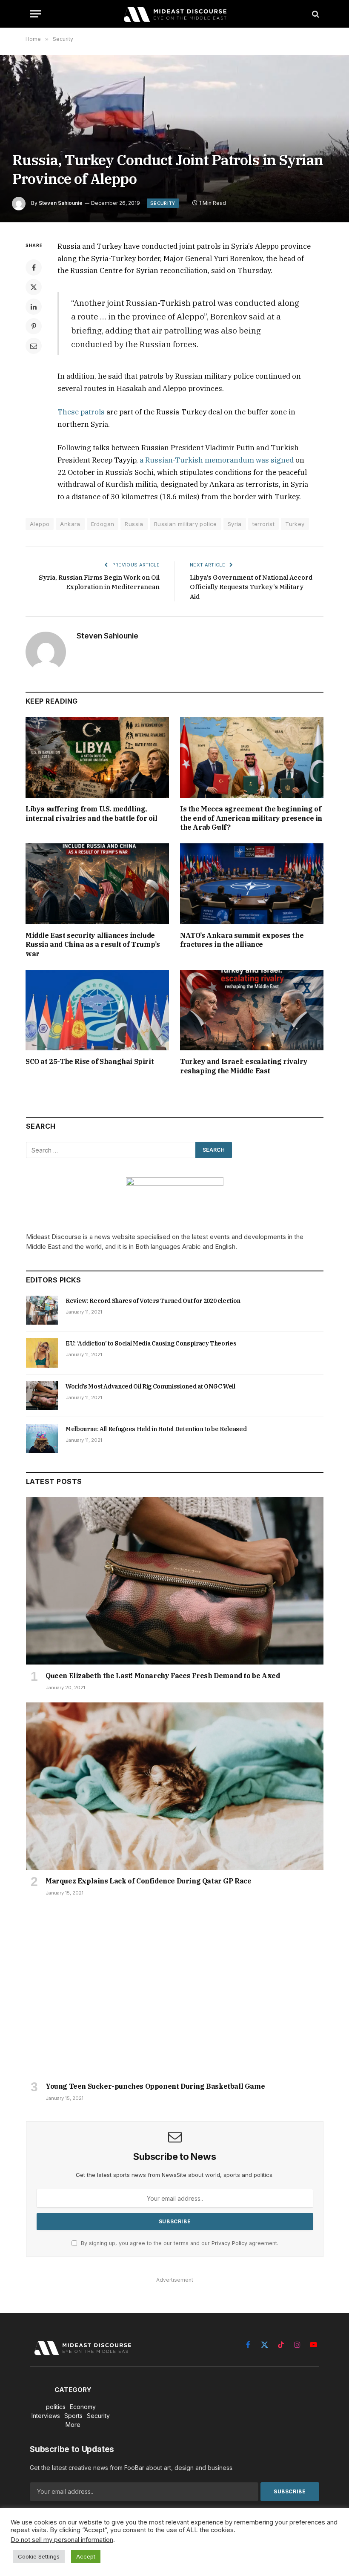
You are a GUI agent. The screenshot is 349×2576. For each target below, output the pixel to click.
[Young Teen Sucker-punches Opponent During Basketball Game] (175, 1991)
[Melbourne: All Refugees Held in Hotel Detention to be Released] (42, 1438)
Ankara (70, 524)
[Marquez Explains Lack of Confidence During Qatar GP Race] (175, 1786)
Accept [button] (86, 2556)
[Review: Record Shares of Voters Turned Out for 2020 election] (42, 1310)
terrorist (264, 524)
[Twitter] (34, 287)
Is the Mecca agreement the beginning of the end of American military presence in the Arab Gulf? (251, 818)
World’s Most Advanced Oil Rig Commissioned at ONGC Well (150, 1386)
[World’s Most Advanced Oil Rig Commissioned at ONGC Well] (42, 1396)
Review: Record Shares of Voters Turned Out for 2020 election (153, 1301)
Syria (235, 524)
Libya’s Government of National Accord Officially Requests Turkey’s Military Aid (251, 587)
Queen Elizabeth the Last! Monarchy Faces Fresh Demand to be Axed (163, 1676)
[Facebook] (34, 267)
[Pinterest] (34, 326)
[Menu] (35, 14)
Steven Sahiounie (61, 203)
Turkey (295, 524)
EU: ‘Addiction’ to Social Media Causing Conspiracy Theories (151, 1343)
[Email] (34, 346)
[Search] (315, 14)
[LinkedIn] (34, 307)
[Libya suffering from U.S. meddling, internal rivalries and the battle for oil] (97, 757)
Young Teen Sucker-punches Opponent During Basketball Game (155, 2086)
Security (163, 203)
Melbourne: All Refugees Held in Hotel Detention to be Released (156, 1429)
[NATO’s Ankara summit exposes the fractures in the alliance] (252, 884)
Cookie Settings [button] (39, 2556)
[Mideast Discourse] (174, 14)
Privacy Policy (229, 2243)
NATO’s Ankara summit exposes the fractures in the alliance (242, 940)
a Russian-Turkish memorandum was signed (217, 460)
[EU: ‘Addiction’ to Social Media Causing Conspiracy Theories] (42, 1353)
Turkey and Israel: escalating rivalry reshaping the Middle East (244, 1066)
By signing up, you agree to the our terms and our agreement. (179, 2243)
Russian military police (186, 524)
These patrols (81, 412)
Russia (134, 524)
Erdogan (103, 524)
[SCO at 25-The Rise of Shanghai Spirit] (97, 1010)
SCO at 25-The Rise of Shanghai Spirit (90, 1061)
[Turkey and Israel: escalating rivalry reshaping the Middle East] (252, 1010)
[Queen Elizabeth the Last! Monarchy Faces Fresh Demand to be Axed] (175, 1581)
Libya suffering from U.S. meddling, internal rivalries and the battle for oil (92, 814)
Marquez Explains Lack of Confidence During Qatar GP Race (149, 1881)
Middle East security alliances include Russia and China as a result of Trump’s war (93, 945)
